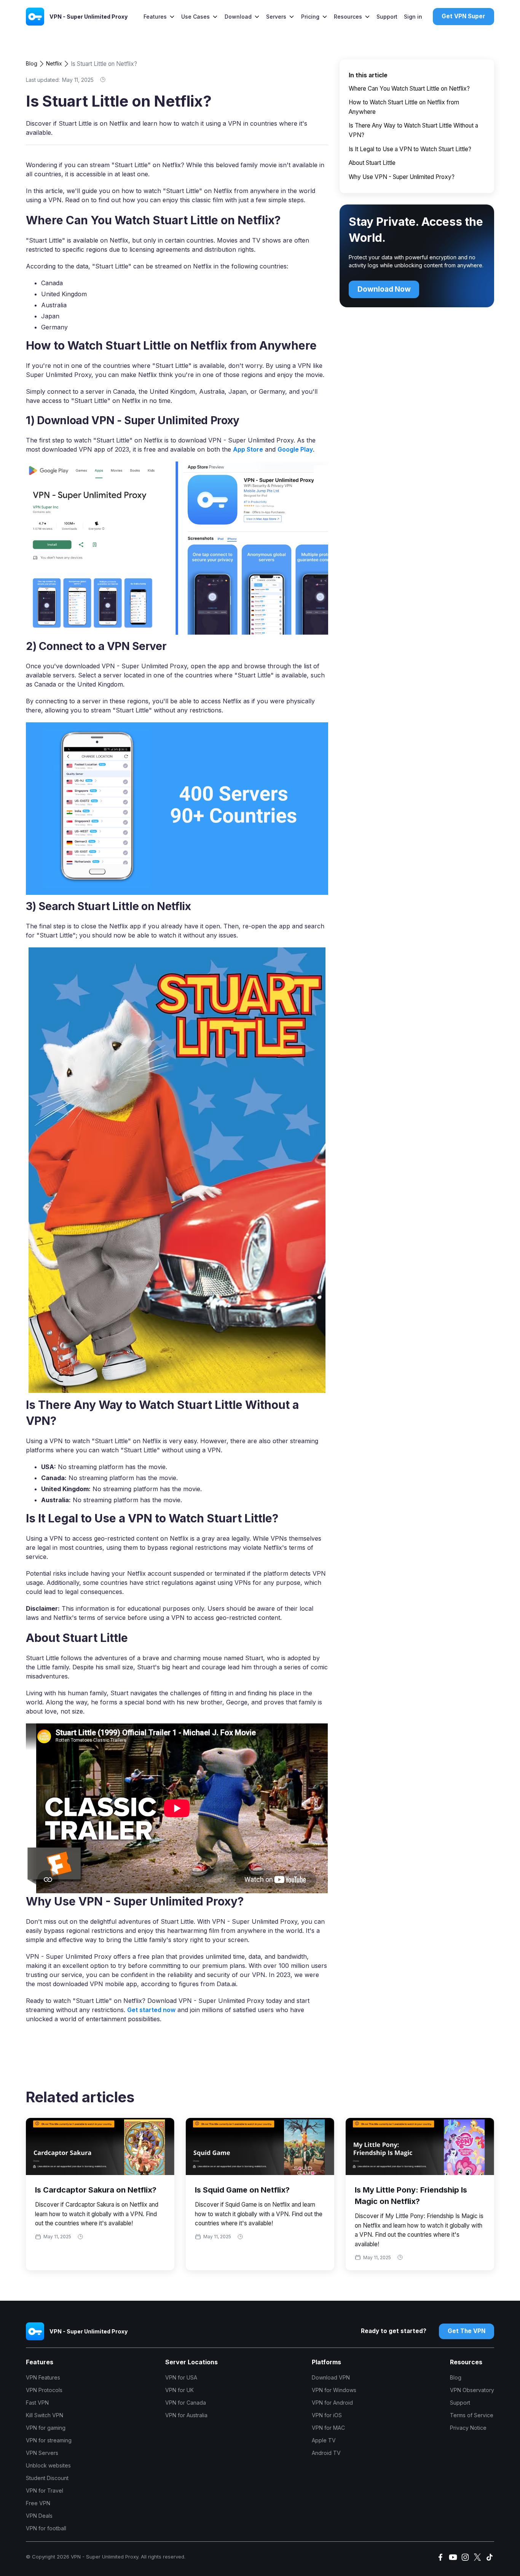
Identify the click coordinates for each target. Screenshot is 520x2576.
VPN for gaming (46, 2428)
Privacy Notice (468, 2428)
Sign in (413, 17)
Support (387, 17)
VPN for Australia (186, 2415)
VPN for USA (181, 2377)
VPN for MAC (328, 2428)
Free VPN (38, 2503)
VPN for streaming (49, 2440)
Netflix (54, 63)
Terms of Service (472, 2415)
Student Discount (47, 2478)
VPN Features (43, 2377)
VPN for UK (179, 2390)
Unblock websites (48, 2465)
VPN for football (46, 2528)
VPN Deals (39, 2516)
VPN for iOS (327, 2415)
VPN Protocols (44, 2390)
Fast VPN (37, 2403)
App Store (248, 449)
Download (238, 17)
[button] (159, 17)
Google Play (295, 449)
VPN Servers (42, 2453)
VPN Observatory (472, 2390)
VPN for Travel (45, 2491)
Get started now (151, 2010)
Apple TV (324, 2440)
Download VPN (331, 2377)
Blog (32, 63)
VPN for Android (332, 2403)
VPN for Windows (334, 2390)
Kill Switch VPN (45, 2415)
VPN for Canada (186, 2403)
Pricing (310, 17)
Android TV (326, 2453)
